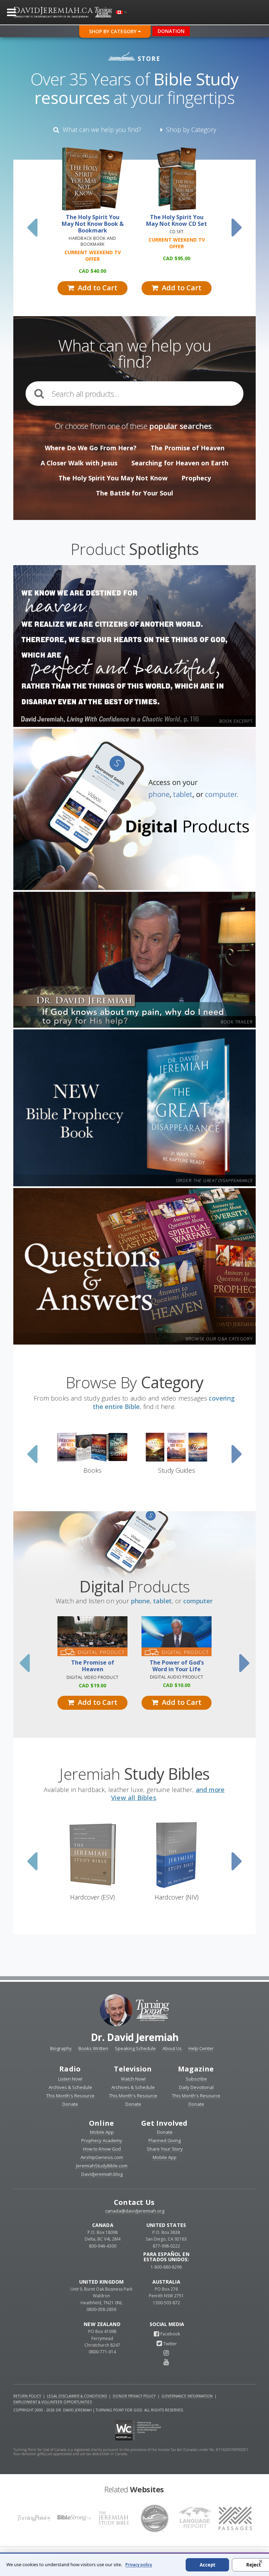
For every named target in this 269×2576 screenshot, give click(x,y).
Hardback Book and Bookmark (92, 241)
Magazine (196, 2069)
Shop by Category (189, 130)
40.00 (92, 271)
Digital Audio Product (177, 1677)
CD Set (177, 232)
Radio (70, 2069)
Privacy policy (139, 2565)
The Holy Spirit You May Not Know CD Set (177, 221)
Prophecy (196, 478)
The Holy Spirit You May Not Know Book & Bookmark (93, 224)
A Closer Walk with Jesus (79, 463)
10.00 (177, 1685)
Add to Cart (96, 288)
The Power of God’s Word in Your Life (177, 1666)
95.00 (177, 258)
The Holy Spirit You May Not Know (113, 478)
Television (133, 2069)
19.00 (92, 1685)
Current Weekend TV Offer (93, 256)
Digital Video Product (92, 1677)
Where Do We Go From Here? (91, 448)
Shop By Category (113, 31)
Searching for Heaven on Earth (180, 463)
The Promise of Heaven (188, 448)
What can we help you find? (100, 130)
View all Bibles (134, 1798)
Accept (208, 2565)
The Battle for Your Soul (134, 493)
